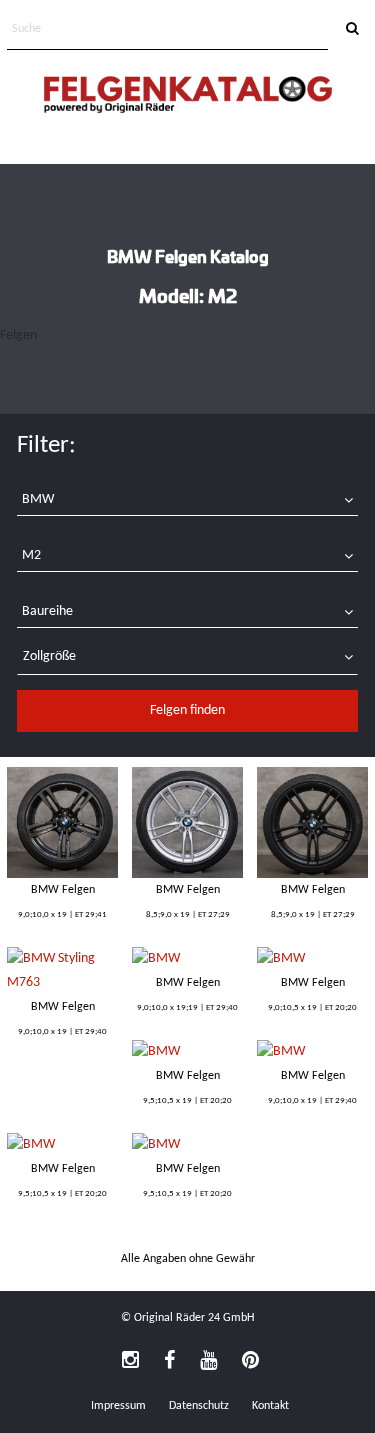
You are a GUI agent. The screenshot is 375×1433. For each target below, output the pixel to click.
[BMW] (62, 822)
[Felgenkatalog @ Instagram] (130, 1362)
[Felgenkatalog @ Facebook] (169, 1362)
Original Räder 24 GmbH (194, 1318)
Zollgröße (49, 656)
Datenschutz (199, 1406)
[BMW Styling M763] (62, 971)
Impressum (118, 1406)
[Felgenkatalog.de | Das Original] (188, 96)
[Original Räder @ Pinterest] (250, 1362)
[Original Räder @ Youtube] (208, 1362)
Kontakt (270, 1406)
